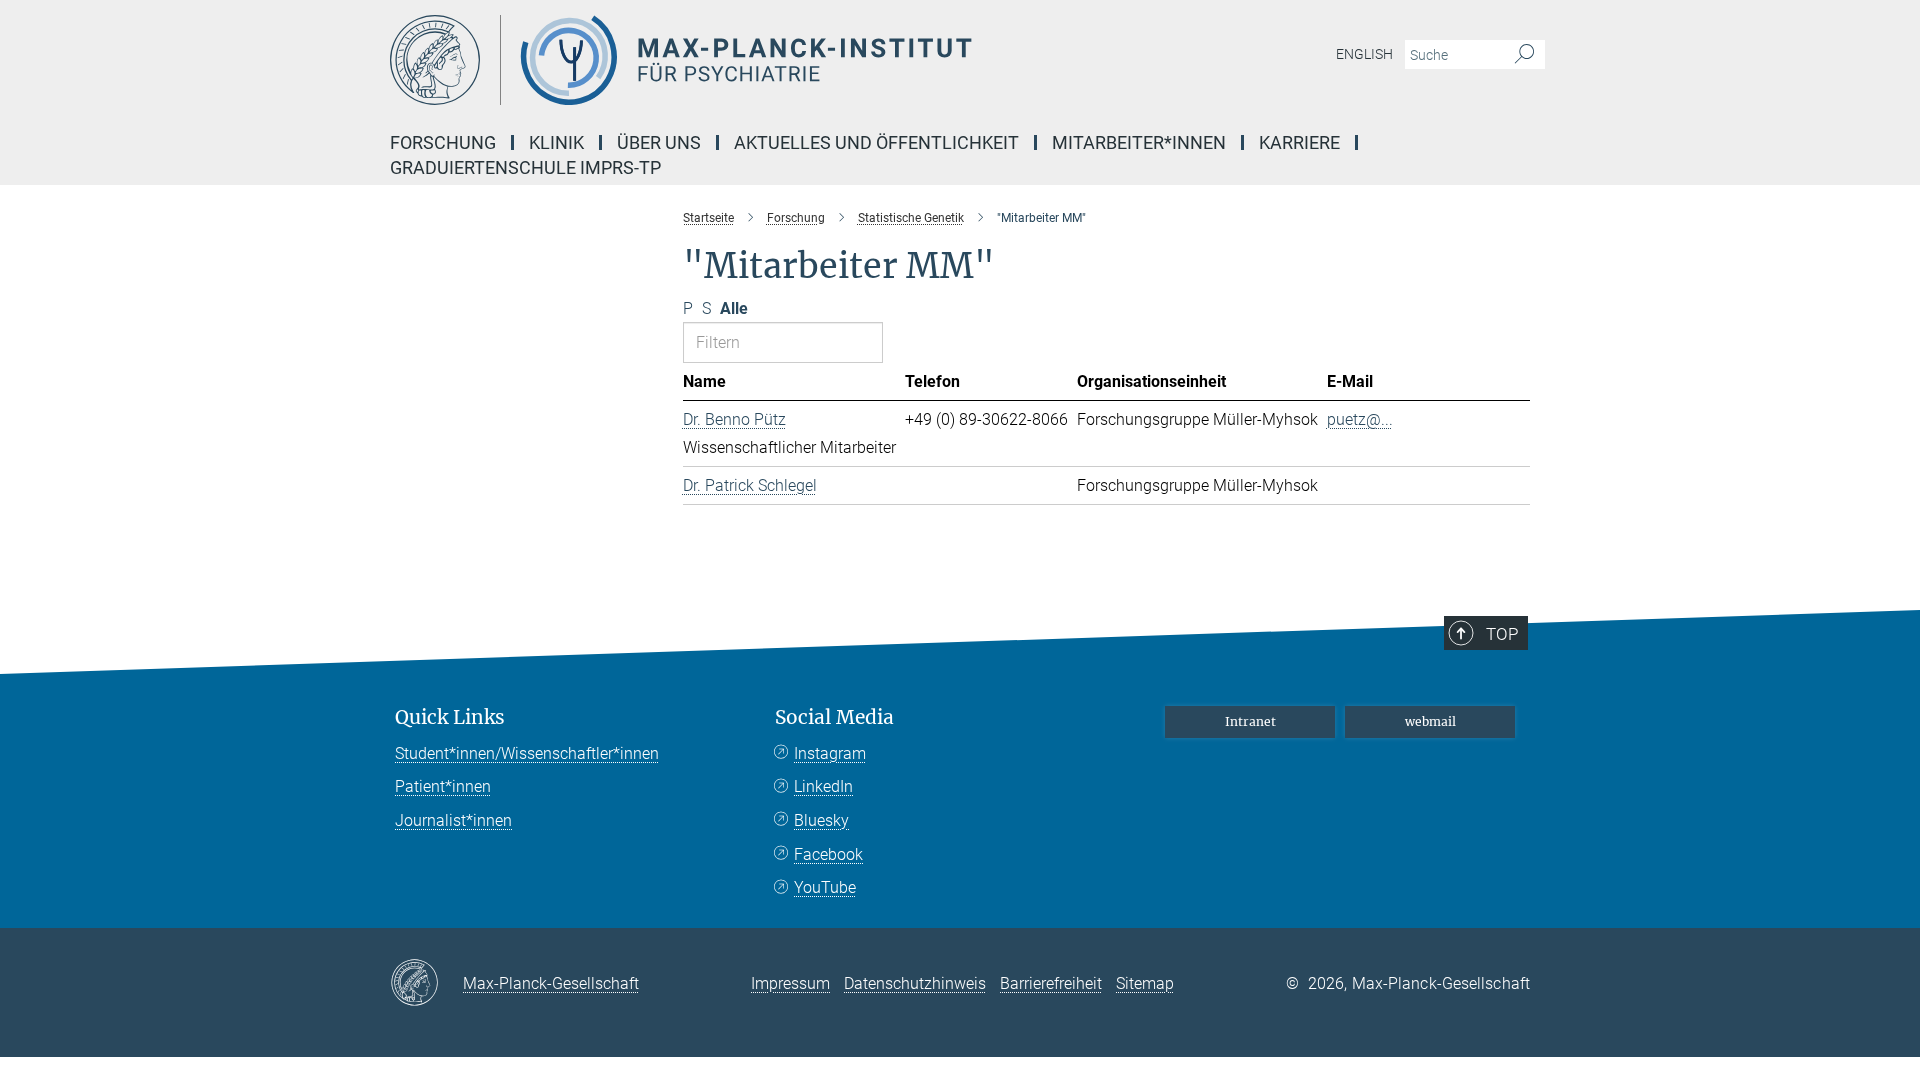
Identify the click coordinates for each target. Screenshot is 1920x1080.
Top (1502, 634)
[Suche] (1524, 55)
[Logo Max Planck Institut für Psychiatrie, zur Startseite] (765, 60)
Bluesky (821, 820)
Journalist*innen (453, 820)
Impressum (790, 983)
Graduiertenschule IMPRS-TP (525, 167)
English (1364, 54)
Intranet (1250, 721)
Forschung (443, 142)
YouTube (825, 887)
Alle (734, 308)
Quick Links (450, 717)
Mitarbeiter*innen (1139, 142)
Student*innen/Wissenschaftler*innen (527, 753)
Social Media (834, 717)
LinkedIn (823, 786)
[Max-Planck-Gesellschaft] (426, 984)
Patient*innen (443, 786)
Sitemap (1145, 983)
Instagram (830, 753)
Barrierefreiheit (1051, 983)
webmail (1430, 721)
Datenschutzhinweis (915, 983)
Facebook (828, 854)
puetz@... (1360, 419)
